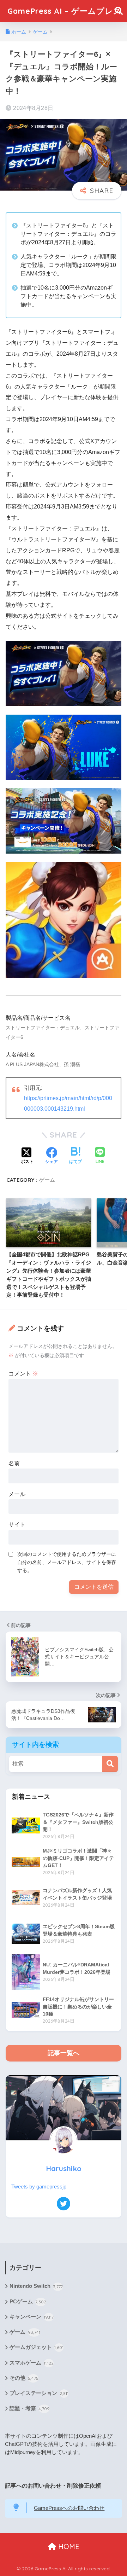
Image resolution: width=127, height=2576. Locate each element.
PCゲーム (28, 2302)
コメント (23, 1374)
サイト (17, 1525)
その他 (24, 2378)
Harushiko (64, 2168)
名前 (14, 1463)
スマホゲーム (32, 2363)
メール (17, 1494)
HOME (68, 2546)
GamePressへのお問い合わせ (69, 2508)
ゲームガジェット (37, 2347)
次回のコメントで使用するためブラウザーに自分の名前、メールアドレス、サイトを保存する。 (67, 1562)
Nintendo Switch (36, 2286)
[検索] (110, 1764)
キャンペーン (32, 2317)
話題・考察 (30, 2408)
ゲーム (47, 1180)
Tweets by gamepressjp (39, 2187)
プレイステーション (39, 2393)
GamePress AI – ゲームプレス (65, 11)
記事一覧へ (64, 2053)
